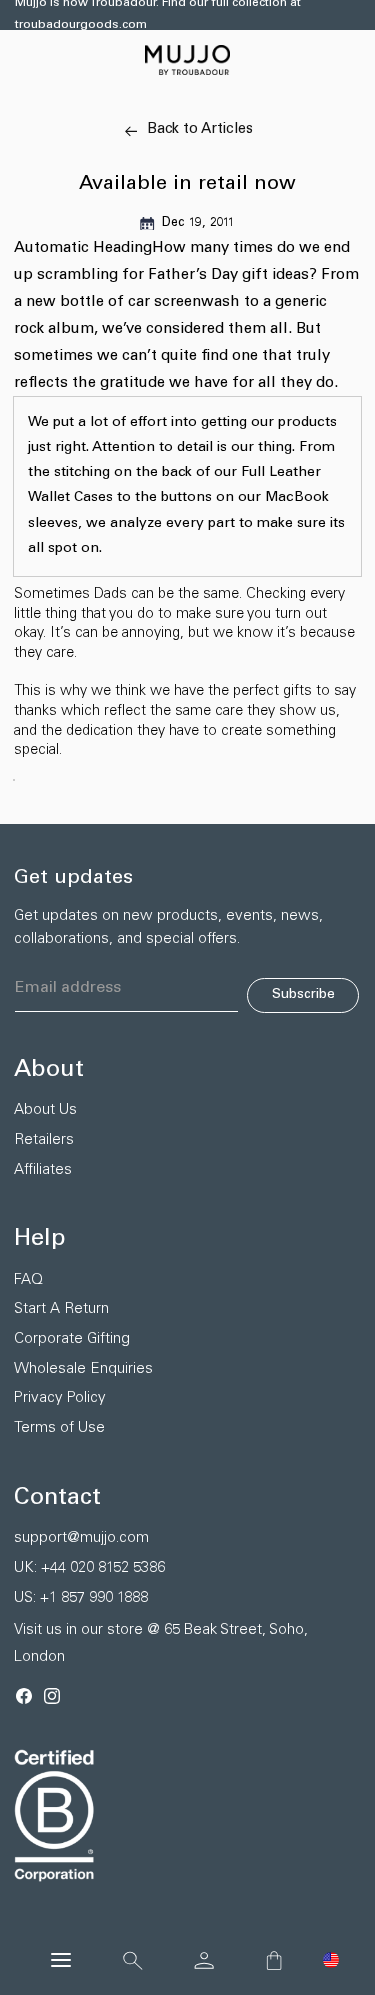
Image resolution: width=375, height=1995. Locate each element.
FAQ (28, 1280)
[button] (331, 1960)
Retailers (44, 1140)
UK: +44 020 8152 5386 (89, 1568)
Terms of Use (59, 1428)
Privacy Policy (60, 1398)
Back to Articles (200, 130)
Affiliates (43, 1170)
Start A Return (61, 1309)
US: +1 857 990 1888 (81, 1598)
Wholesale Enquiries (83, 1369)
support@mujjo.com (81, 1538)
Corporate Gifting (72, 1339)
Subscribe (303, 995)
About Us (45, 1110)
